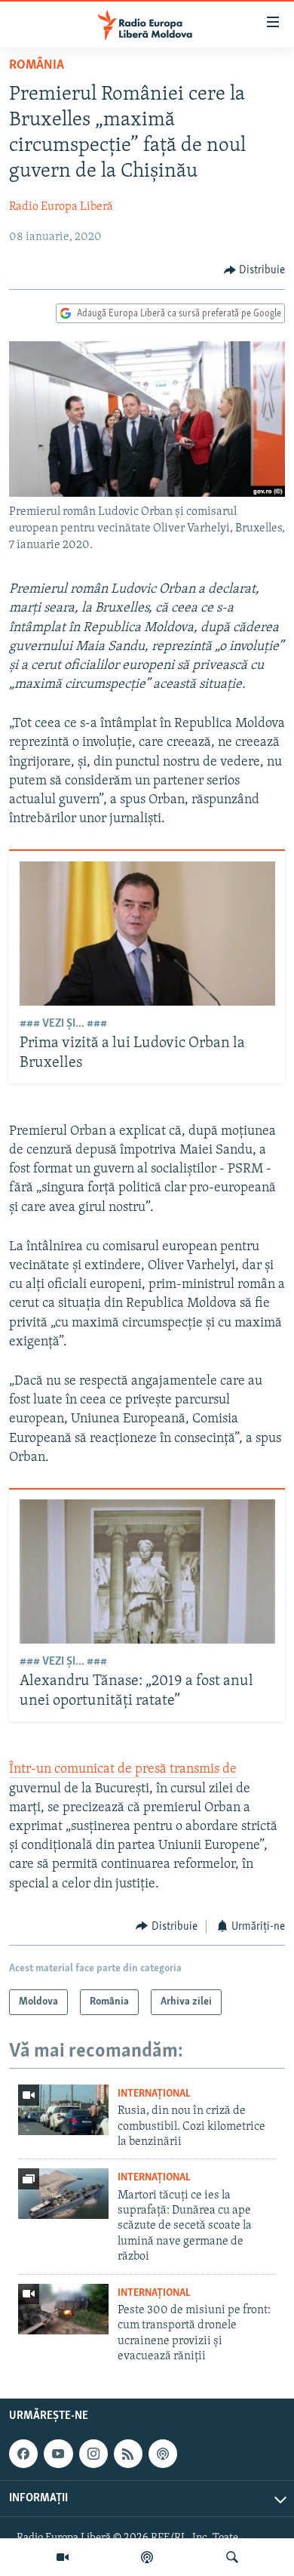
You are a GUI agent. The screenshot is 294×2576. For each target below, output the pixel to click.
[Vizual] (63, 2557)
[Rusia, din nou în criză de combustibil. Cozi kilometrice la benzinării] (63, 2110)
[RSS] (128, 2454)
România (37, 66)
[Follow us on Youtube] (58, 2454)
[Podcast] (147, 2557)
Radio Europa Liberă (61, 207)
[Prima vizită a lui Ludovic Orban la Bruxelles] (147, 934)
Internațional (154, 2094)
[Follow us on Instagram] (93, 2454)
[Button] (255, 270)
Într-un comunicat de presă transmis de (123, 1770)
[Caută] (232, 2557)
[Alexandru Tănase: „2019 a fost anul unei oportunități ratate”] (147, 1571)
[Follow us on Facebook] (23, 2454)
